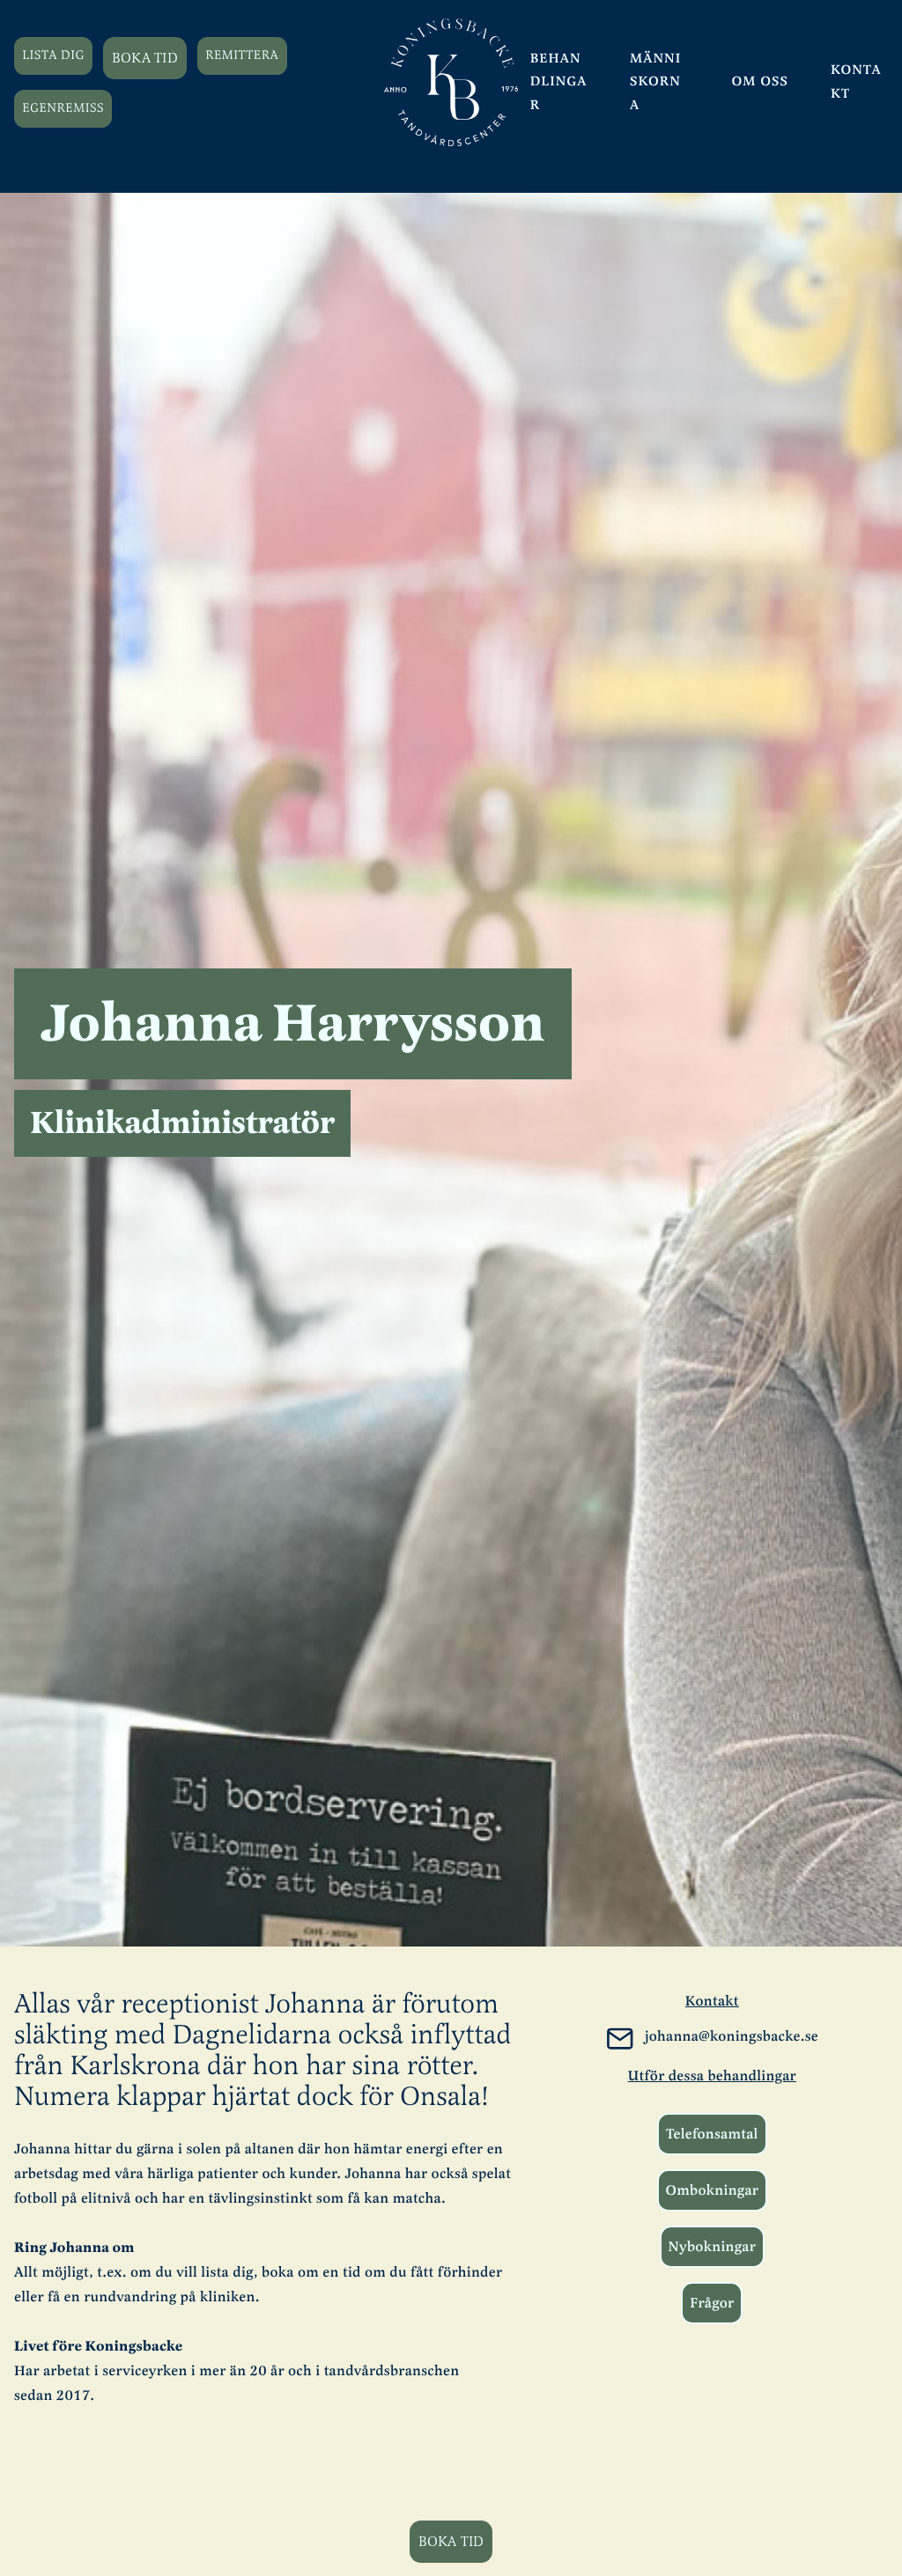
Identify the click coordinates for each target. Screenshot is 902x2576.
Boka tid (145, 58)
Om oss (760, 82)
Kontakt (856, 82)
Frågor (712, 2303)
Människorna (655, 82)
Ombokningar (713, 2190)
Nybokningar (712, 2247)
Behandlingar (559, 82)
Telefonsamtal (712, 2134)
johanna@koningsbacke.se (732, 2036)
